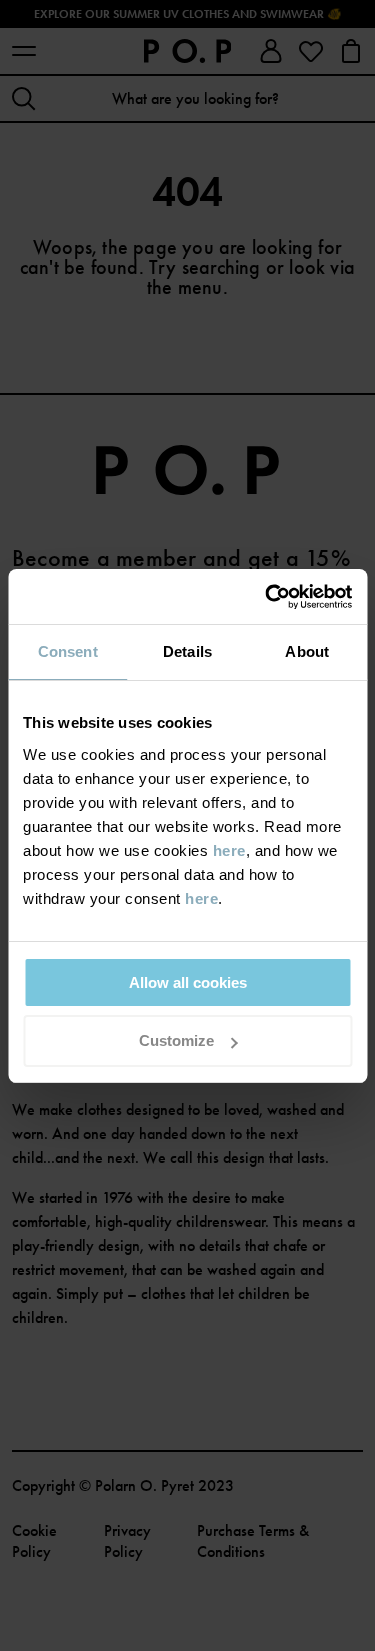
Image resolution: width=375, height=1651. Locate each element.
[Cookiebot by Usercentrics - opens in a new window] (267, 597)
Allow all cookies (188, 982)
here (229, 850)
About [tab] (307, 651)
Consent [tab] (68, 651)
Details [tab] (187, 651)
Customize (176, 1040)
